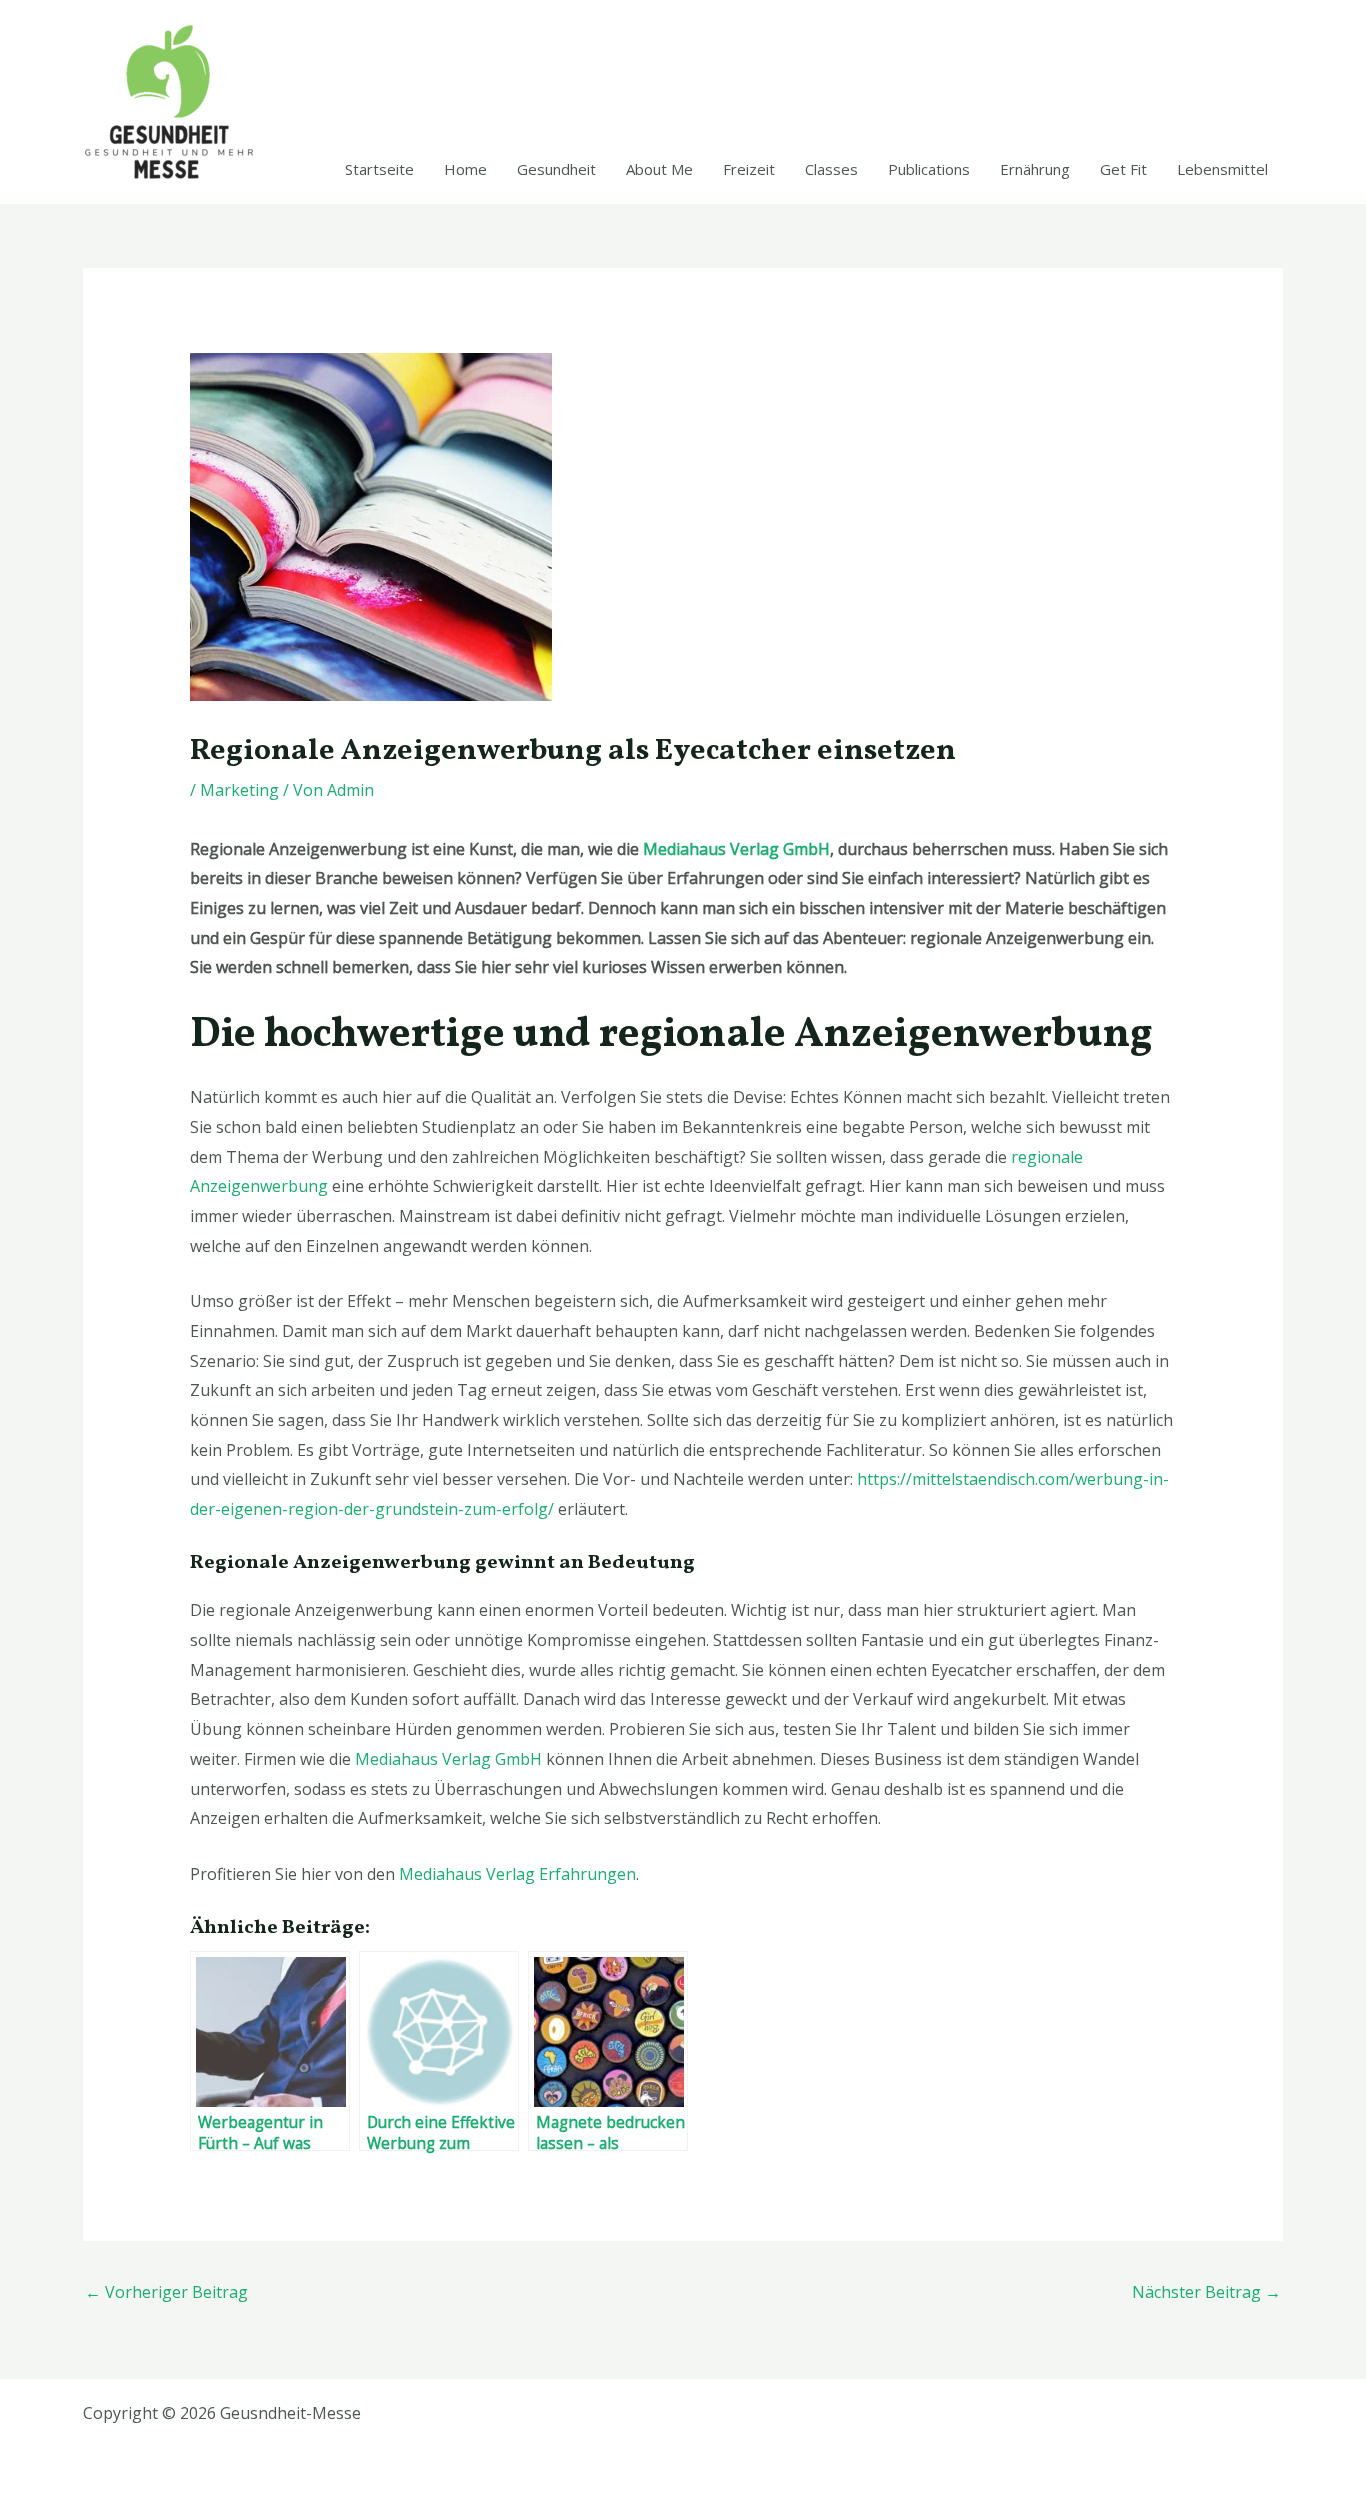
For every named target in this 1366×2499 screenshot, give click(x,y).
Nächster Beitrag (1206, 2292)
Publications (929, 169)
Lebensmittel (1222, 169)
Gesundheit (556, 169)
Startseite (379, 169)
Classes (831, 169)
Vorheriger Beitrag (166, 2292)
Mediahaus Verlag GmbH (736, 849)
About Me (659, 169)
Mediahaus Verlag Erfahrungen (517, 1874)
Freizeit (749, 169)
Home (465, 169)
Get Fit (1123, 169)
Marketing (239, 790)
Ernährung (1035, 169)
